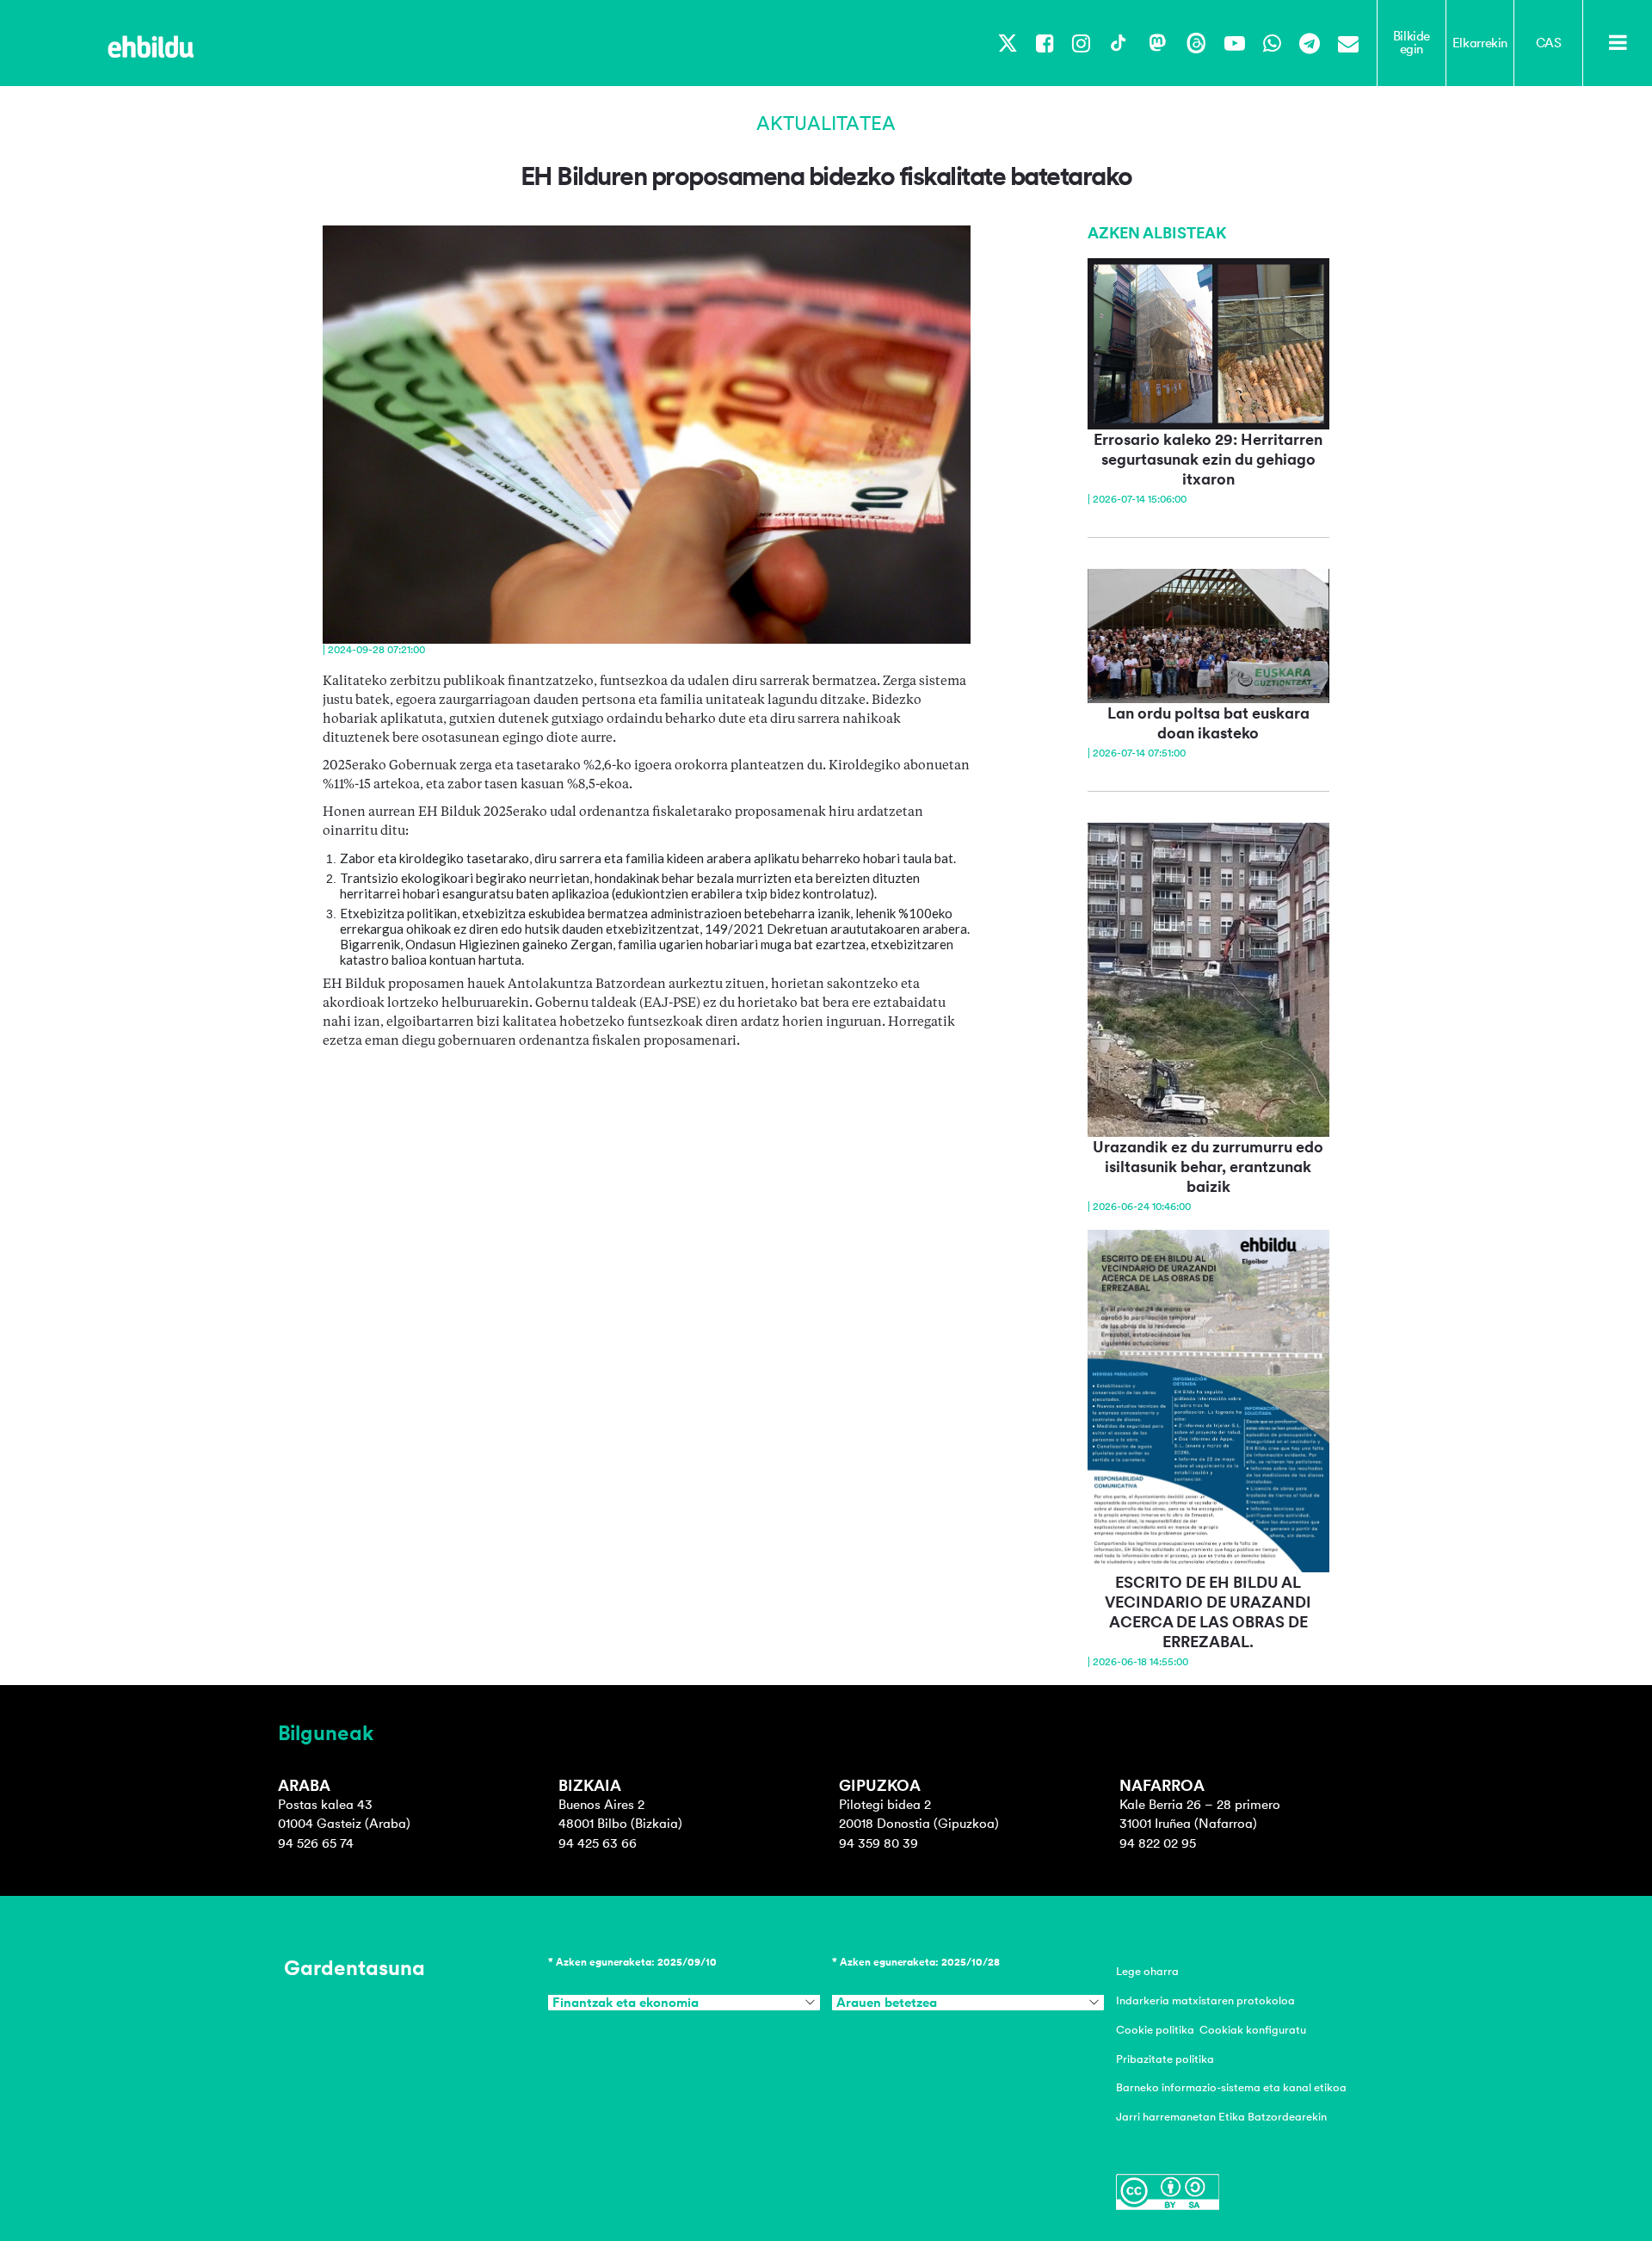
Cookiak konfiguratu (1253, 2030)
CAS (1549, 43)
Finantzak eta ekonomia (626, 2003)
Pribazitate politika (1165, 2059)
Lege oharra (1147, 1971)
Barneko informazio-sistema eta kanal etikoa (1231, 2087)
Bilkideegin (1412, 43)
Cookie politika (1155, 2030)
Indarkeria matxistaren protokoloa (1205, 2000)
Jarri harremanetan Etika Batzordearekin (1221, 2117)
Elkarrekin (1480, 43)
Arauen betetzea (887, 2003)
